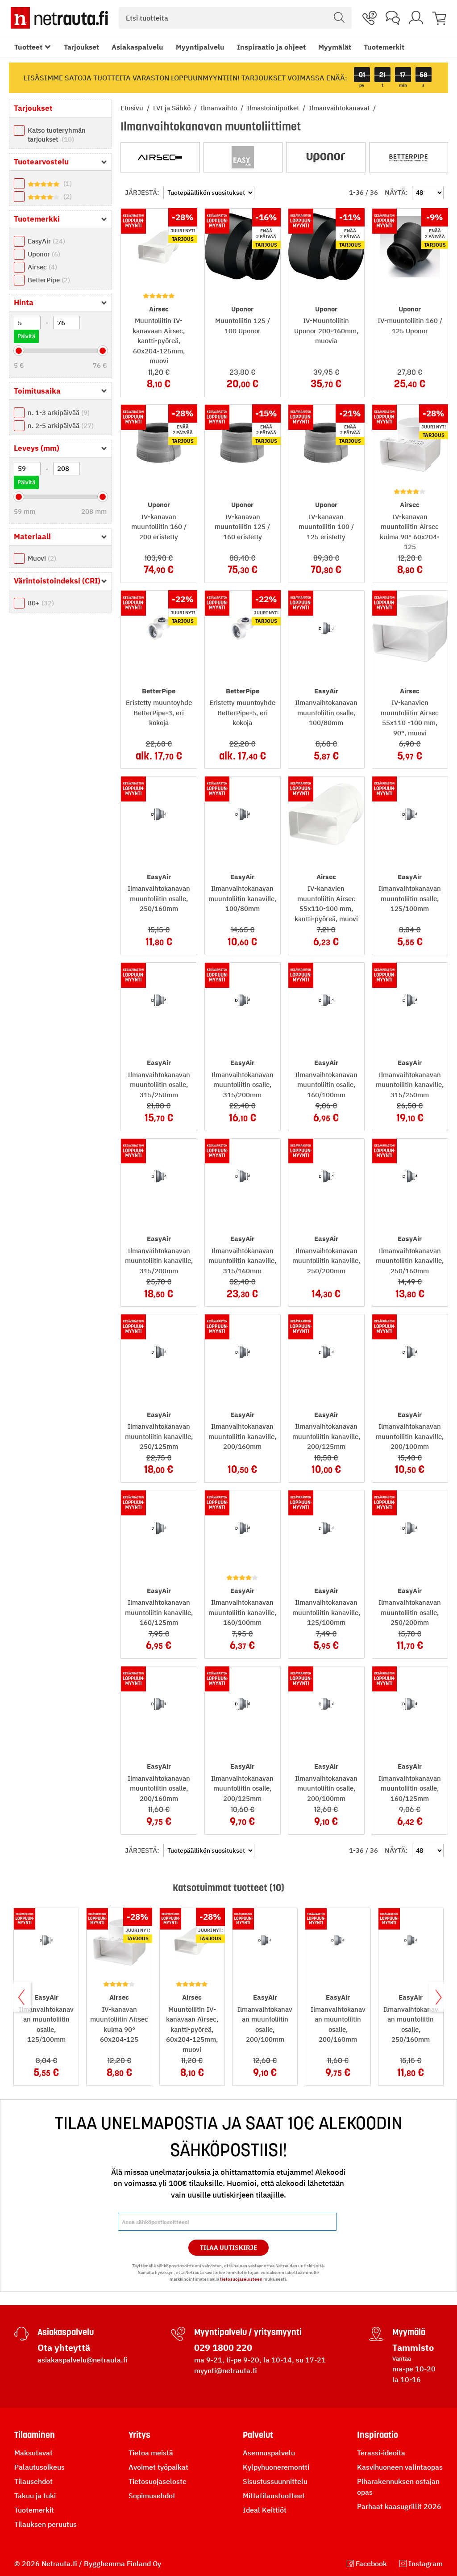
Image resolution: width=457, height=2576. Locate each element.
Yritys (139, 2435)
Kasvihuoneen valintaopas (400, 2467)
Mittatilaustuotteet (274, 2496)
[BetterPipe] (409, 157)
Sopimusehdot (152, 2496)
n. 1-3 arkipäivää (58, 413)
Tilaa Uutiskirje (229, 2248)
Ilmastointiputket (274, 108)
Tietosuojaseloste (158, 2481)
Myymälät (335, 47)
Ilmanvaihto (220, 108)
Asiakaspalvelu (137, 47)
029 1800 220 (223, 2347)
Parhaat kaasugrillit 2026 (399, 2506)
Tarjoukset (81, 47)
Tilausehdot (33, 2481)
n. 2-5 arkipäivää (60, 426)
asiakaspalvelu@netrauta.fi (83, 2360)
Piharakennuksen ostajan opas (398, 2487)
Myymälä (409, 2332)
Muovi (41, 558)
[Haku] (339, 18)
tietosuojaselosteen (241, 2279)
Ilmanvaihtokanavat (340, 108)
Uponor (43, 254)
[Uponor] (326, 157)
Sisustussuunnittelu (275, 2481)
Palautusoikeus (39, 2467)
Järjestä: (142, 192)
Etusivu (133, 108)
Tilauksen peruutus (46, 2524)
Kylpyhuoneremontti (276, 2467)
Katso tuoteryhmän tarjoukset (57, 135)
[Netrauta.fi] (59, 18)
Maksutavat (33, 2453)
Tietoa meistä (151, 2453)
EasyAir (45, 241)
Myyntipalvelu (200, 47)
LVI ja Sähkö (173, 108)
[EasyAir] (243, 157)
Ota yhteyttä (64, 2347)
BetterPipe (48, 280)
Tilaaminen (35, 2435)
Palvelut (258, 2435)
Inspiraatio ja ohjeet (271, 47)
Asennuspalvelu (269, 2453)
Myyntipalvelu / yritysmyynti (248, 2332)
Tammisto (413, 2347)
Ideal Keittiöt (265, 2510)
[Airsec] (160, 157)
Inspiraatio (378, 2435)
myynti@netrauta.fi (226, 2370)
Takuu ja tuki (35, 2496)
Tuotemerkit (384, 47)
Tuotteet (28, 47)
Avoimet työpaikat (158, 2467)
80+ (40, 603)
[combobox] (235, 18)
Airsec (41, 267)
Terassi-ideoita (381, 2453)
